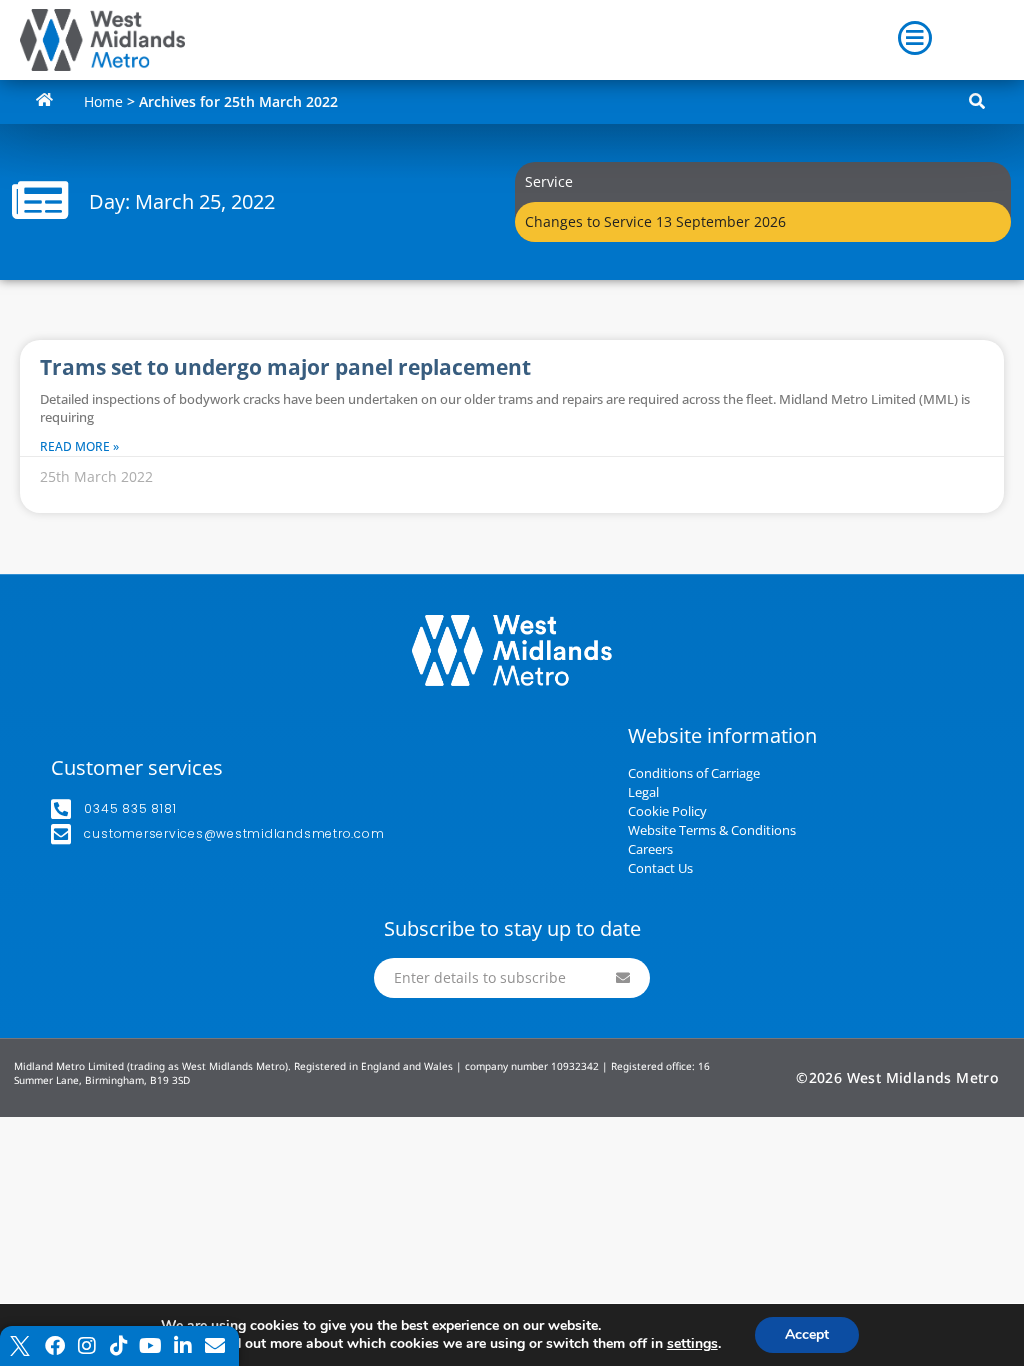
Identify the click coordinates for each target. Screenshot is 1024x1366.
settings (692, 1344)
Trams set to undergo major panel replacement (285, 367)
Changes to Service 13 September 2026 (655, 221)
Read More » (79, 446)
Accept (807, 1334)
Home (103, 101)
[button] (977, 102)
